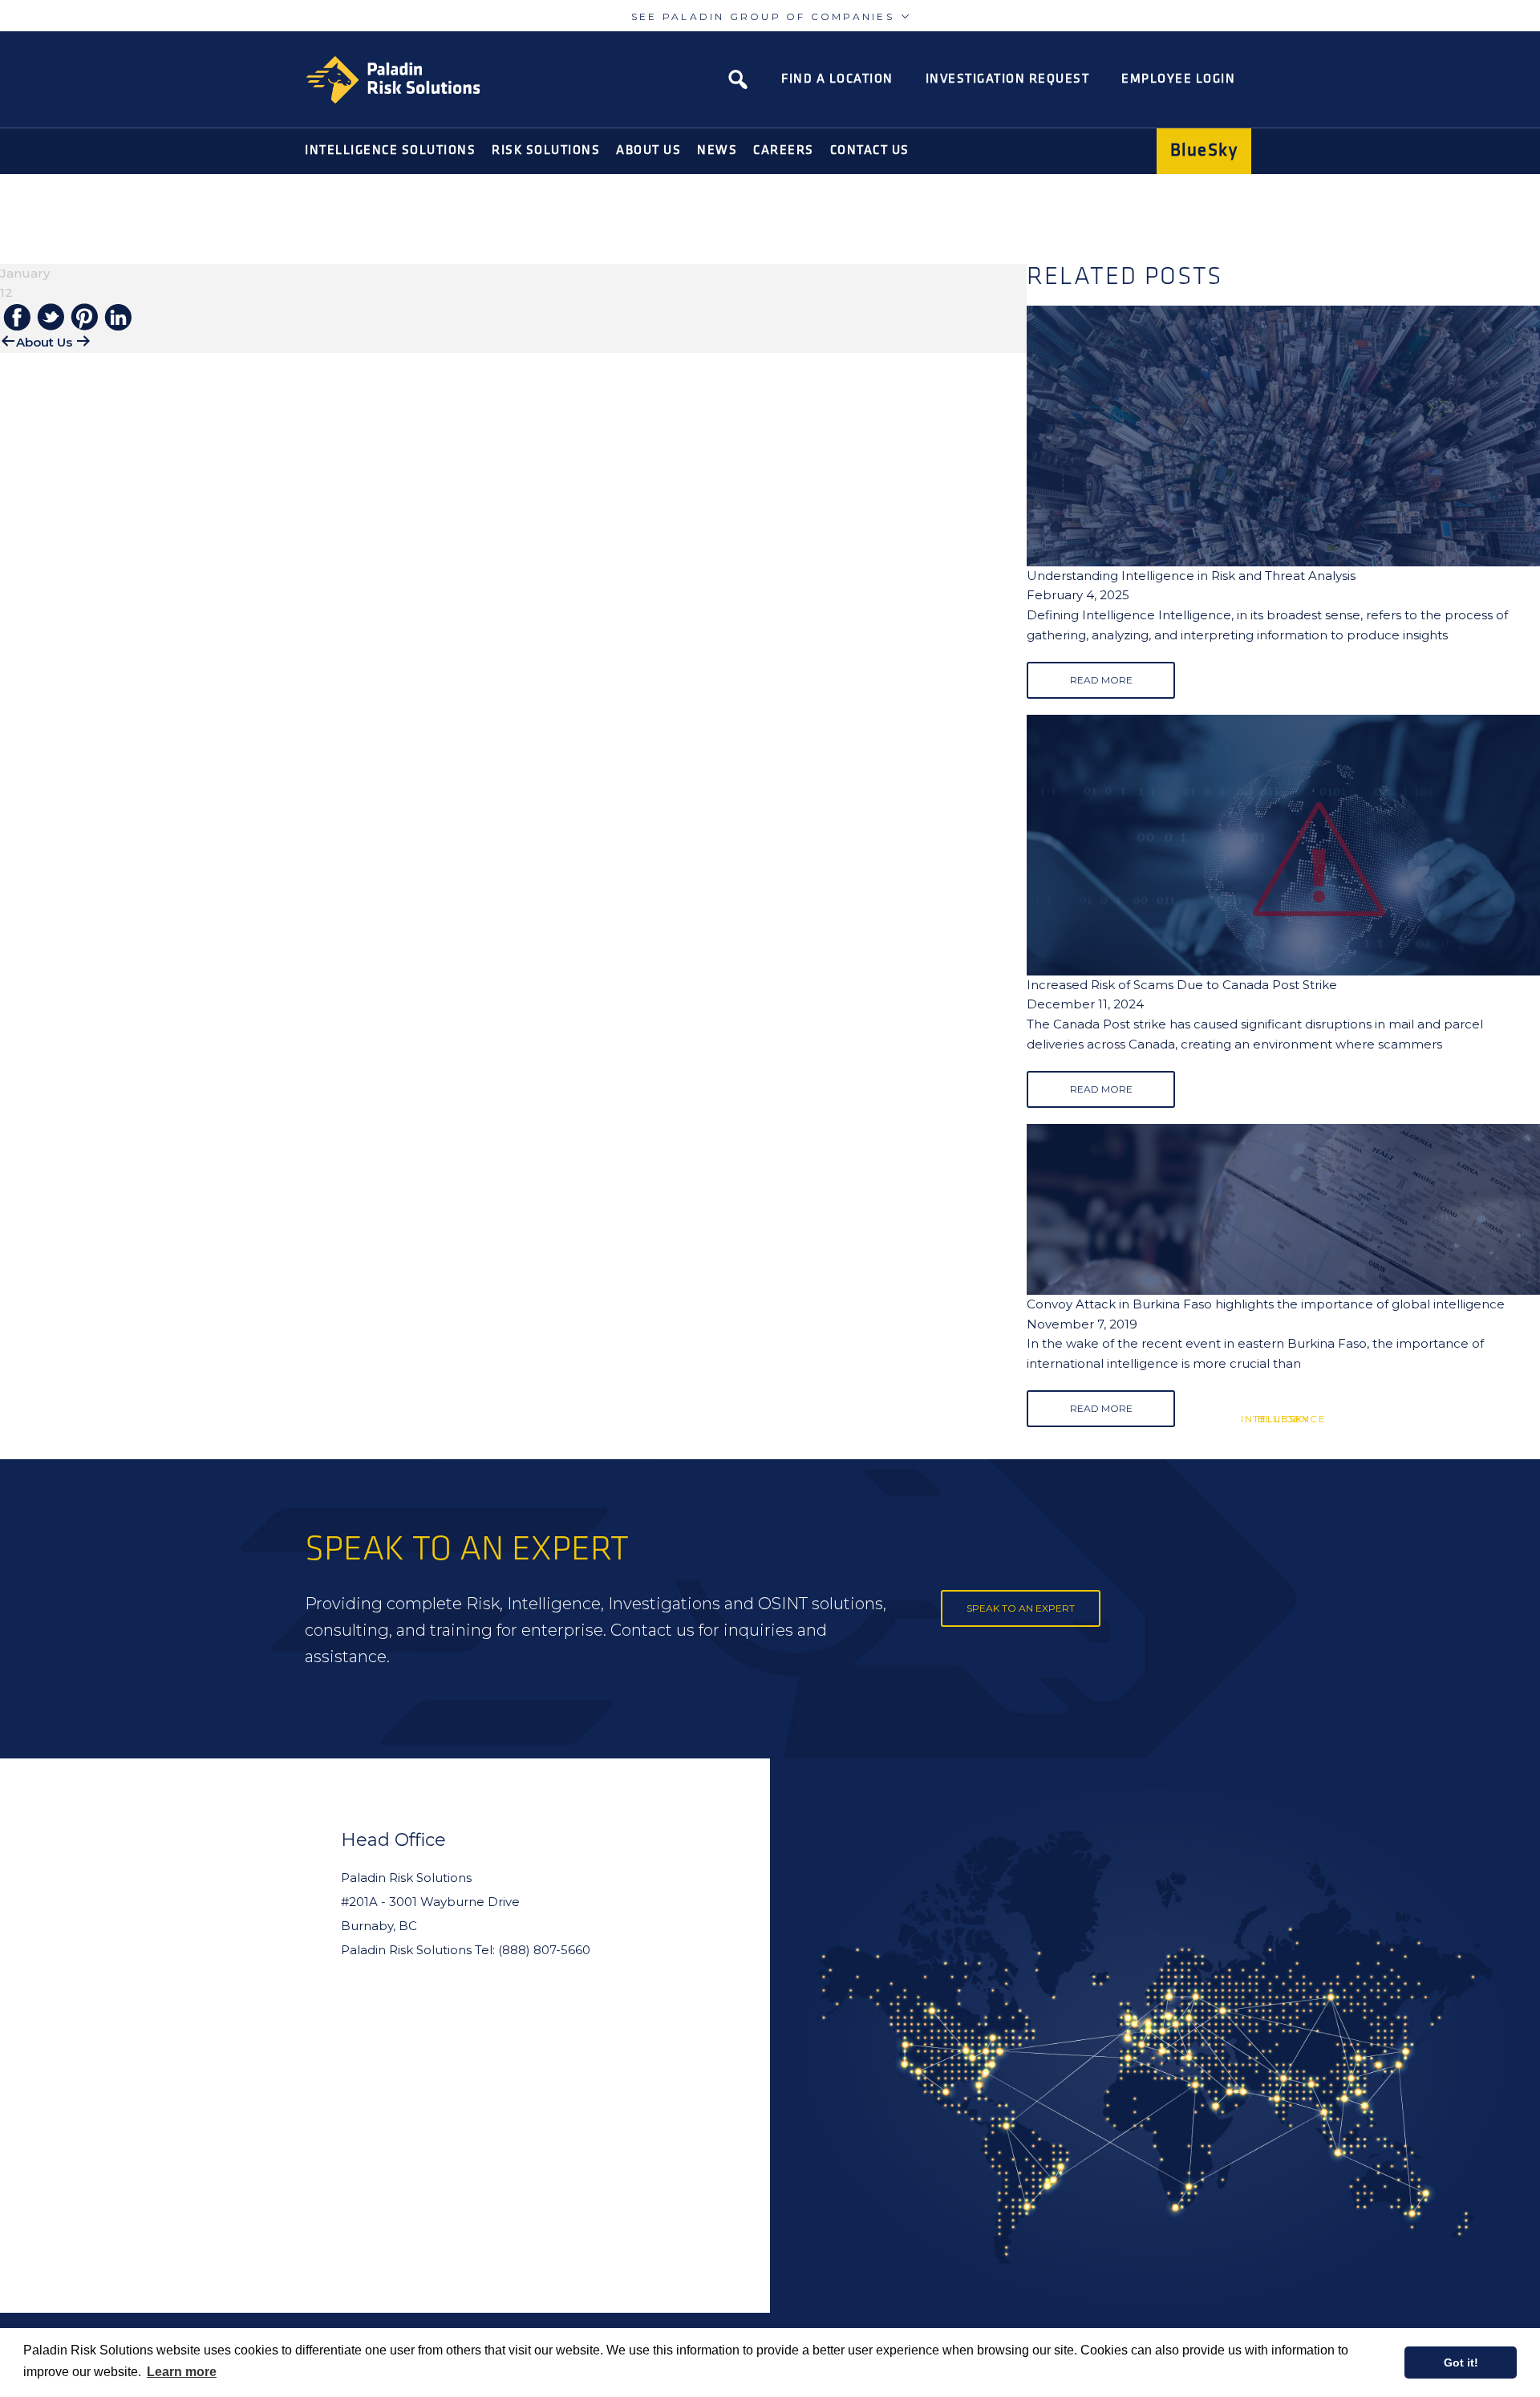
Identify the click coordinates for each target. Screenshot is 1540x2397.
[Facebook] (17, 318)
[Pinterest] (84, 318)
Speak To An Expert (1021, 1608)
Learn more (182, 2372)
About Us (44, 342)
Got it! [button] (1461, 2363)
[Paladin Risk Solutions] (393, 80)
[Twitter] (51, 318)
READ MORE (1101, 680)
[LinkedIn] (118, 318)
